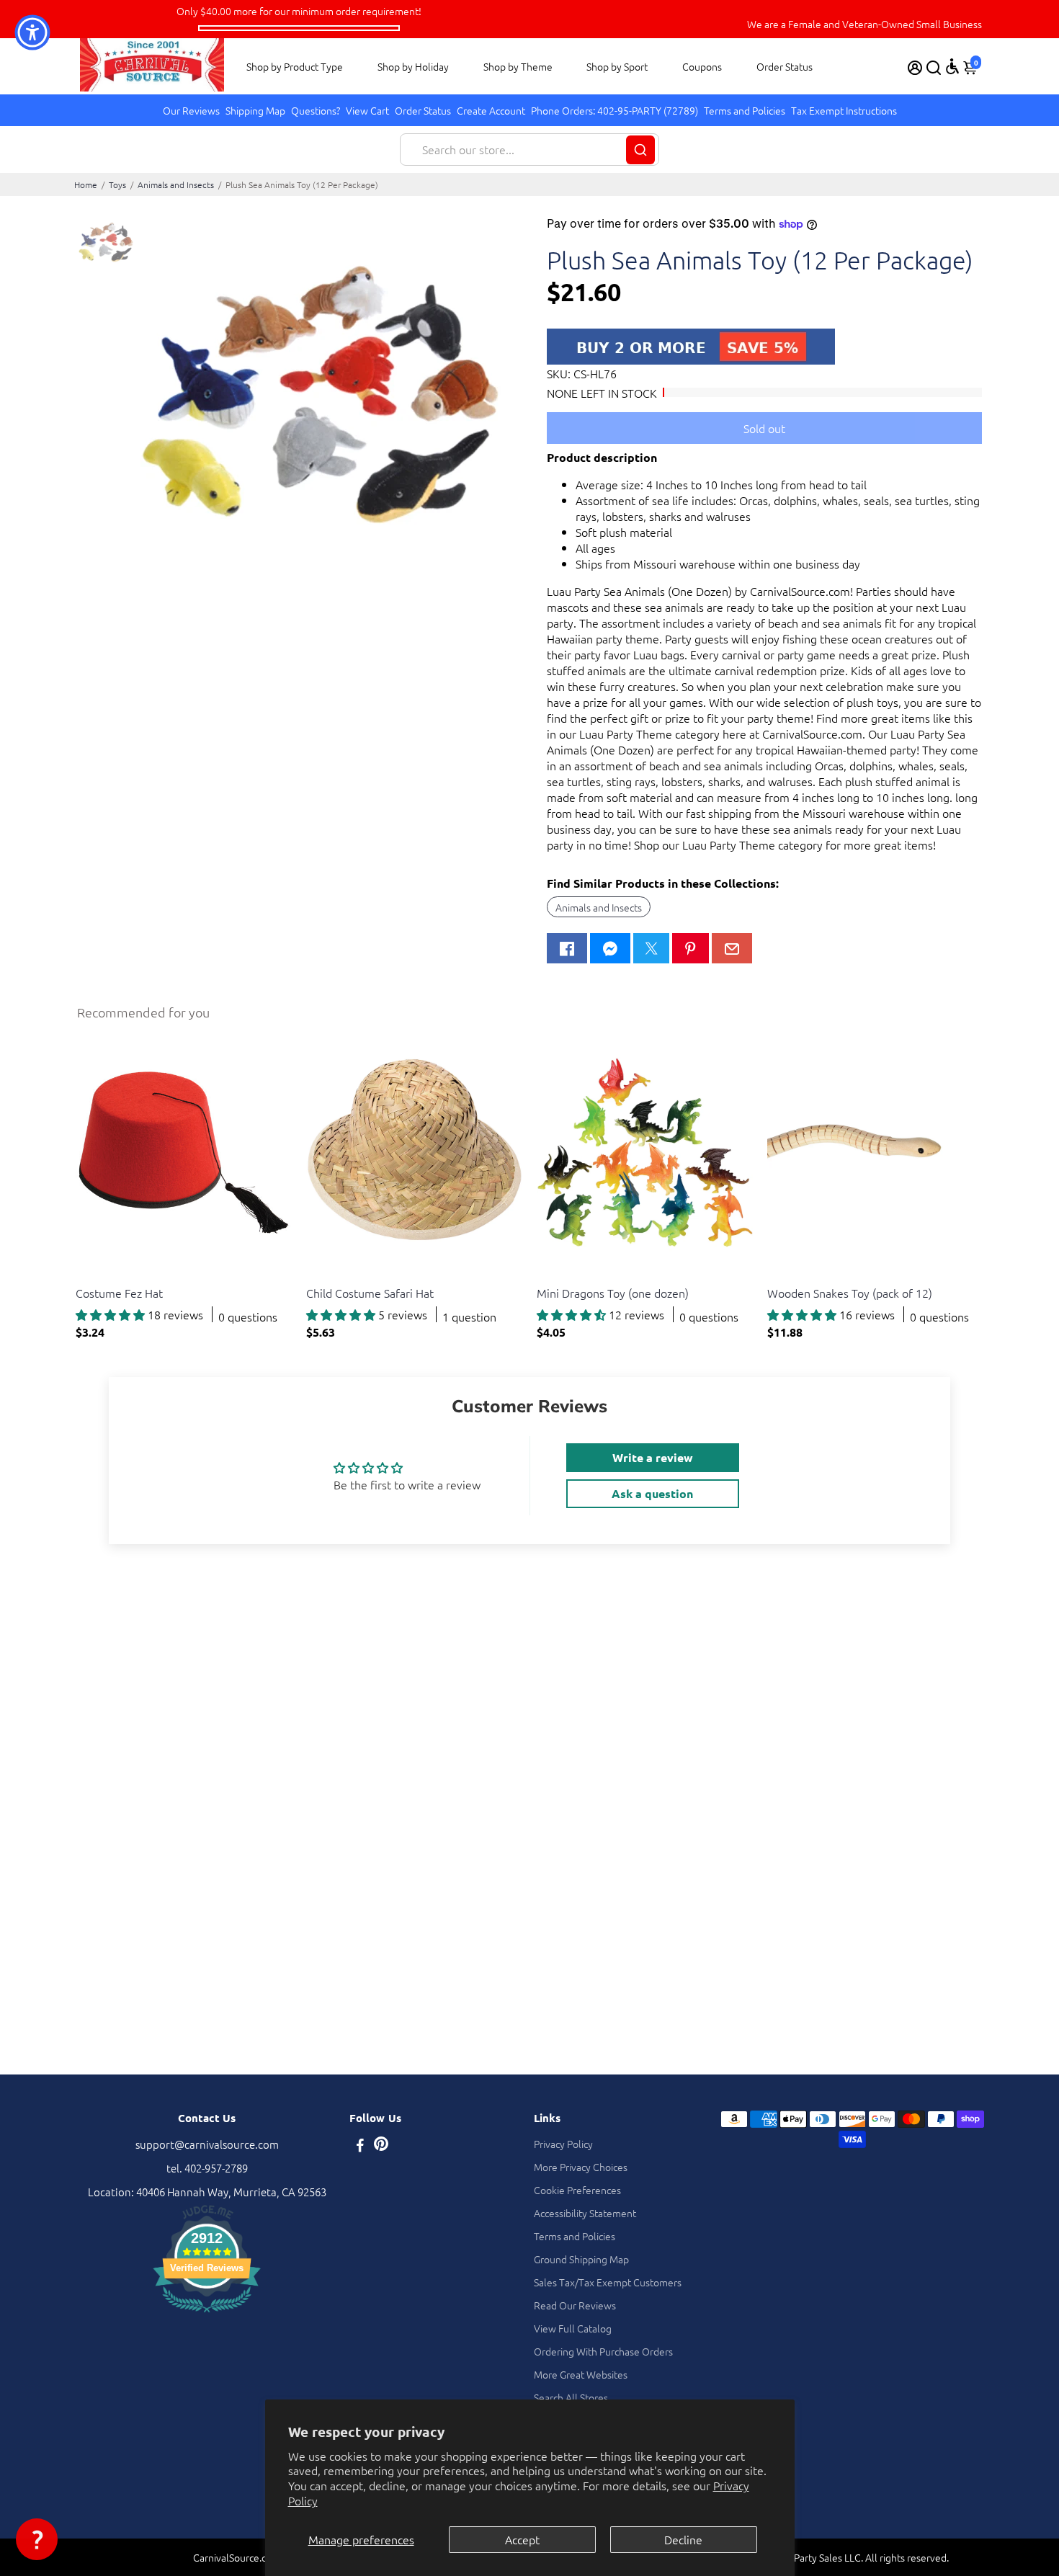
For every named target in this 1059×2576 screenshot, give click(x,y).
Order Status (785, 66)
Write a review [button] (653, 1457)
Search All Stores (571, 2397)
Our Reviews (191, 110)
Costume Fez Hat (119, 1293)
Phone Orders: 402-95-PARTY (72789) (615, 110)
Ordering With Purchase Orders (603, 2351)
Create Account (491, 110)
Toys (117, 184)
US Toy (90, 1275)
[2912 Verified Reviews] (207, 2314)
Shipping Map (255, 110)
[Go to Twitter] (651, 948)
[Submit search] (640, 150)
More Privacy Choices (581, 2167)
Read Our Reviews (575, 2305)
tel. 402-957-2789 (207, 2168)
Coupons (702, 66)
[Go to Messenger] (610, 948)
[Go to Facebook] (567, 948)
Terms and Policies (745, 110)
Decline (683, 2539)
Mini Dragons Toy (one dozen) (613, 1293)
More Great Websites (581, 2374)
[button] (37, 2539)
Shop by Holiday (413, 66)
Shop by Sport (617, 66)
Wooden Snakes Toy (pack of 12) (850, 1293)
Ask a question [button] (652, 1493)
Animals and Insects (176, 184)
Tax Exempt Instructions (844, 110)
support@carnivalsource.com (207, 2144)
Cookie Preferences (577, 2190)
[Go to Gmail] (732, 948)
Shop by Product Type (295, 66)
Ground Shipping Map (581, 2259)
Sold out (764, 428)
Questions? (316, 110)
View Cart (367, 110)
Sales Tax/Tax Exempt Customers (608, 2282)
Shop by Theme (518, 66)
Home (86, 184)
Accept (522, 2539)
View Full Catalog (573, 2328)
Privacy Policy (563, 2144)
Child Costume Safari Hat (370, 1293)
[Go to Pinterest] (690, 948)
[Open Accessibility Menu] (952, 66)
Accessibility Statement (585, 2213)
